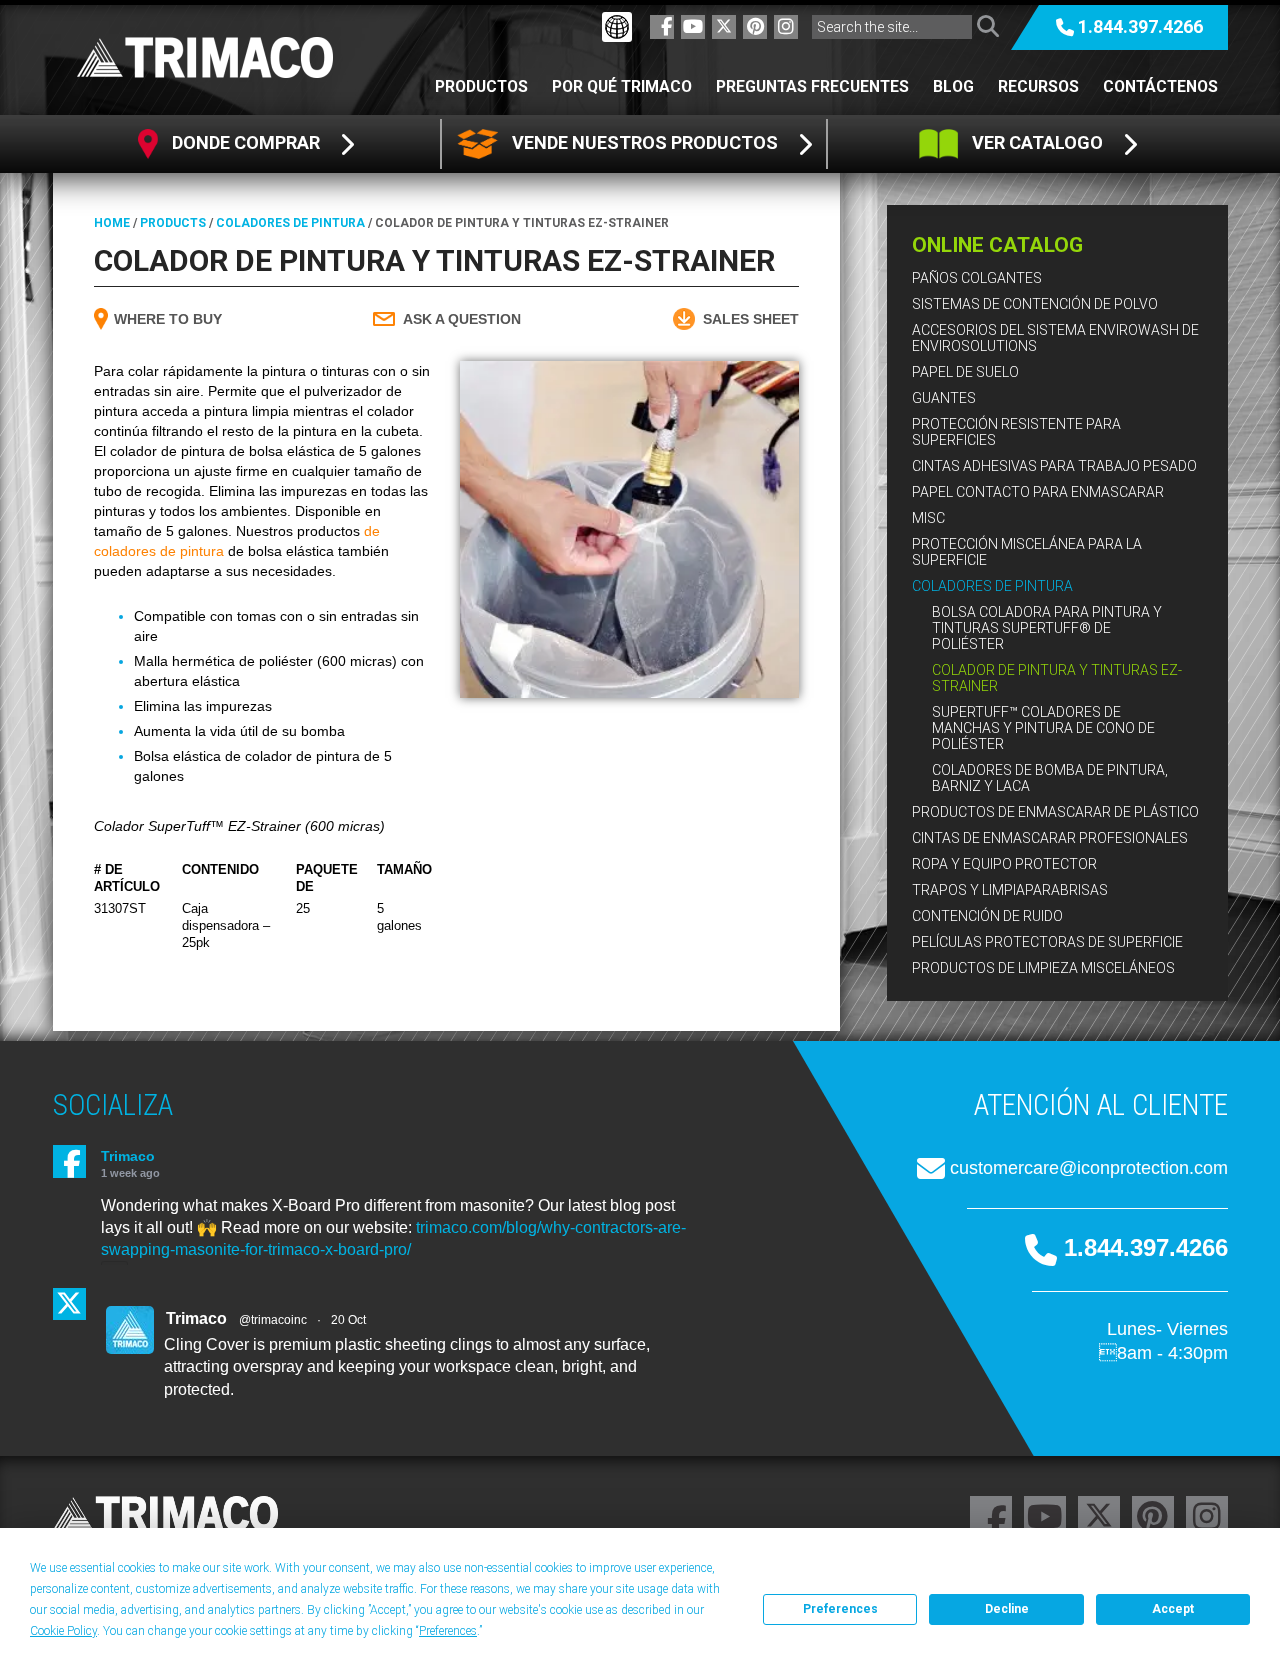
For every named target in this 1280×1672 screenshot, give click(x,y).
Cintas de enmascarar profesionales (1050, 838)
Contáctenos (1160, 86)
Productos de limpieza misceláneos (1043, 968)
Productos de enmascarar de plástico (1055, 812)
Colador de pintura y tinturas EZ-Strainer (1057, 678)
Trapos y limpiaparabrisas (1010, 890)
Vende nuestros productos (645, 142)
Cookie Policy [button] (63, 1631)
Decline (1007, 1609)
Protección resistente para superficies (1016, 432)
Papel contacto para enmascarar (1038, 492)
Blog (953, 86)
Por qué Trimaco (622, 86)
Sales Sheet (751, 319)
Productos (481, 86)
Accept (1173, 1609)
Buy (168, 319)
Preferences (840, 1609)
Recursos (1038, 86)
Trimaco (128, 1156)
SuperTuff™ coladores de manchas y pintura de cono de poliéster (1043, 728)
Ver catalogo (1037, 142)
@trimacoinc (273, 1320)
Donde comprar (246, 142)
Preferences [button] (448, 1631)
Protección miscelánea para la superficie (1027, 552)
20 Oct (348, 1320)
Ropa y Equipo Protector (1004, 864)
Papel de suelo (965, 372)
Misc (928, 518)
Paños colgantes (977, 278)
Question (462, 319)
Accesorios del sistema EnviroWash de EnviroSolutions (1055, 338)
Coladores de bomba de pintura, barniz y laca (1050, 778)
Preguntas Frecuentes (812, 86)
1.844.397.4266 (1140, 26)
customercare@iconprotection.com (1089, 1168)
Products (173, 223)
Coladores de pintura (992, 586)
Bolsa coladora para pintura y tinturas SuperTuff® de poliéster (1047, 628)
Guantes (944, 398)
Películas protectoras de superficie (1047, 942)
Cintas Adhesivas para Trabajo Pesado (1054, 466)
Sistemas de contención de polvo (1035, 304)
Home (112, 223)
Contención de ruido (987, 916)
